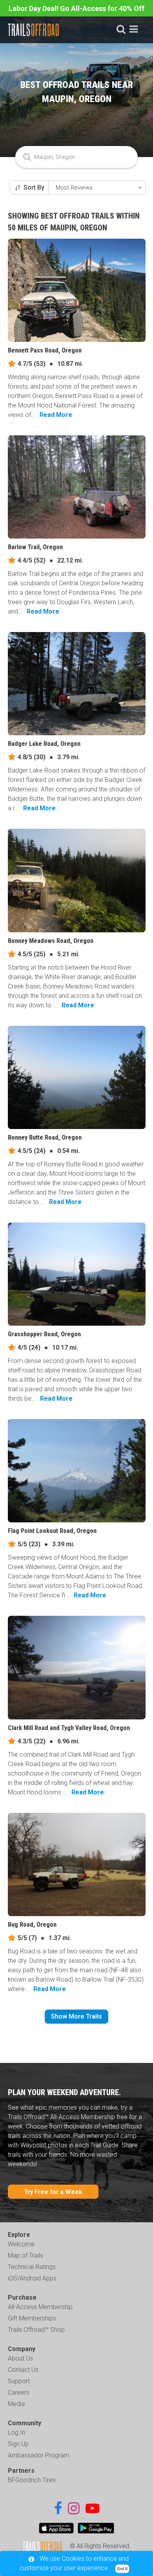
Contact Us (23, 2370)
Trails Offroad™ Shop (36, 2330)
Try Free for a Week (53, 2192)
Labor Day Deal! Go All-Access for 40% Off (76, 8)
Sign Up (18, 2444)
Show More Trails (76, 2016)
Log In (16, 2433)
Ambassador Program (39, 2455)
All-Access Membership (40, 2307)
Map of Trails (25, 2255)
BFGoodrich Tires (32, 2480)
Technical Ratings (32, 2267)
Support (19, 2381)
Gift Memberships (32, 2318)
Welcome (21, 2244)
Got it (122, 2569)
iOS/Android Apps (32, 2278)
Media (16, 2404)
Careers (19, 2392)
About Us (20, 2358)
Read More (56, 415)
